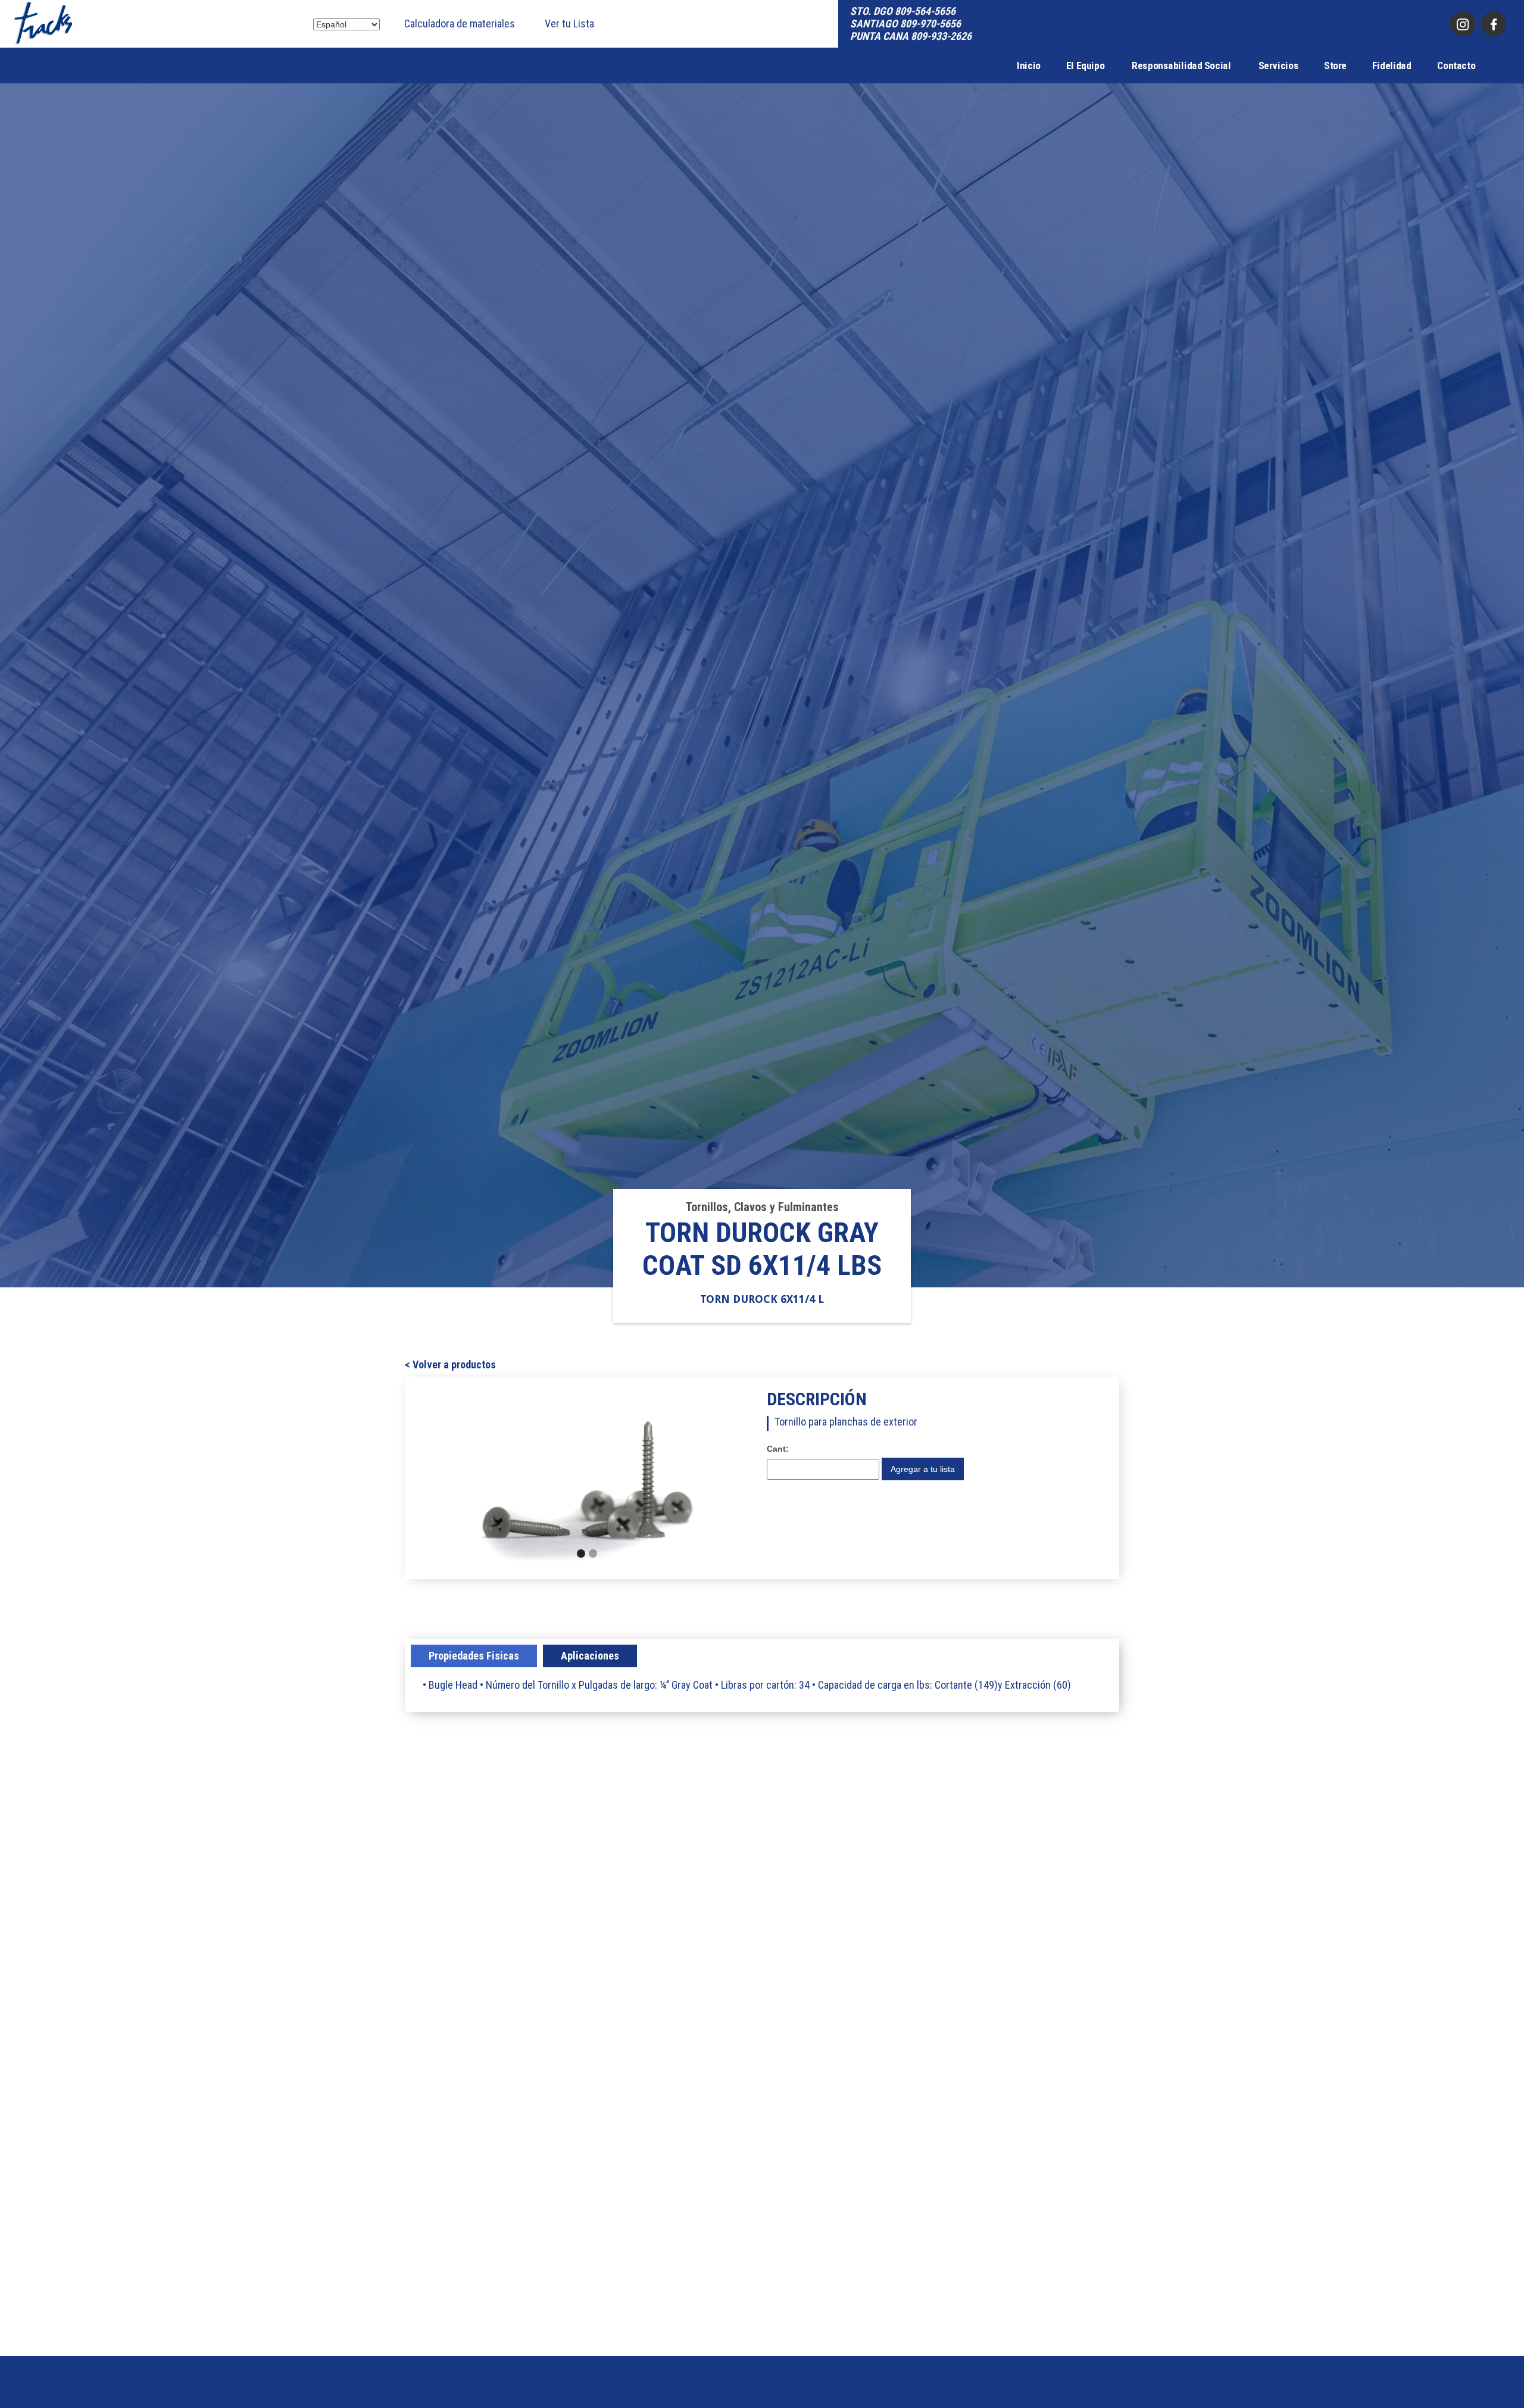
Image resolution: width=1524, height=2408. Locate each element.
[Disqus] (762, 1885)
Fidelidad (1392, 65)
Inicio (1029, 65)
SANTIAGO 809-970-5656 (905, 24)
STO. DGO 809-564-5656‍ (903, 11)
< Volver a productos (450, 1365)
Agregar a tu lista (923, 1469)
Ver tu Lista (569, 24)
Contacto (1456, 65)
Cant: (778, 1449)
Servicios (1278, 65)
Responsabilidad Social (1181, 65)
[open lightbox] (587, 1478)
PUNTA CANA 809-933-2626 (911, 36)
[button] (479, 1478)
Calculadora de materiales (460, 24)
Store (1335, 65)
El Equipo (1086, 65)
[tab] (474, 1656)
